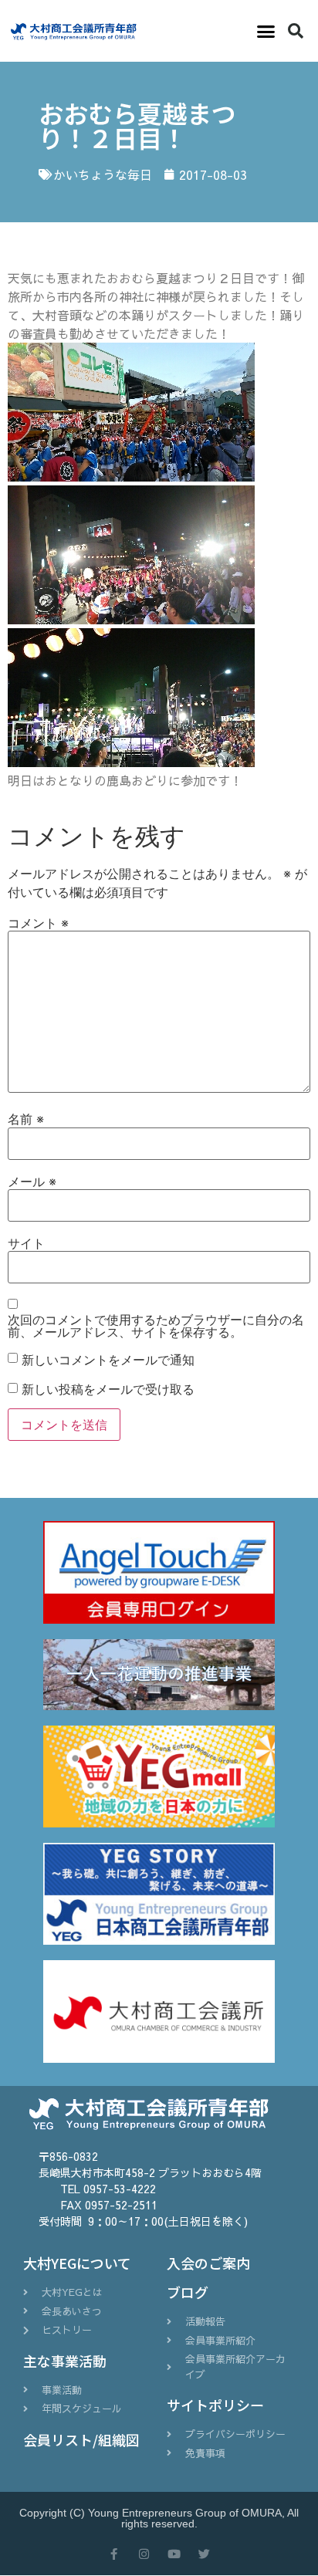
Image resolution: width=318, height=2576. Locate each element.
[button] (266, 31)
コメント (38, 923)
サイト (26, 1243)
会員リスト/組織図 (81, 2439)
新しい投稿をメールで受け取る (108, 1389)
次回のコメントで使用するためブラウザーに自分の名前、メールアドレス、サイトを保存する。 (156, 1326)
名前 (26, 1119)
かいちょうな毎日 (103, 174)
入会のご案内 (208, 2263)
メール (32, 1182)
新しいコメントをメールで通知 (108, 1360)
